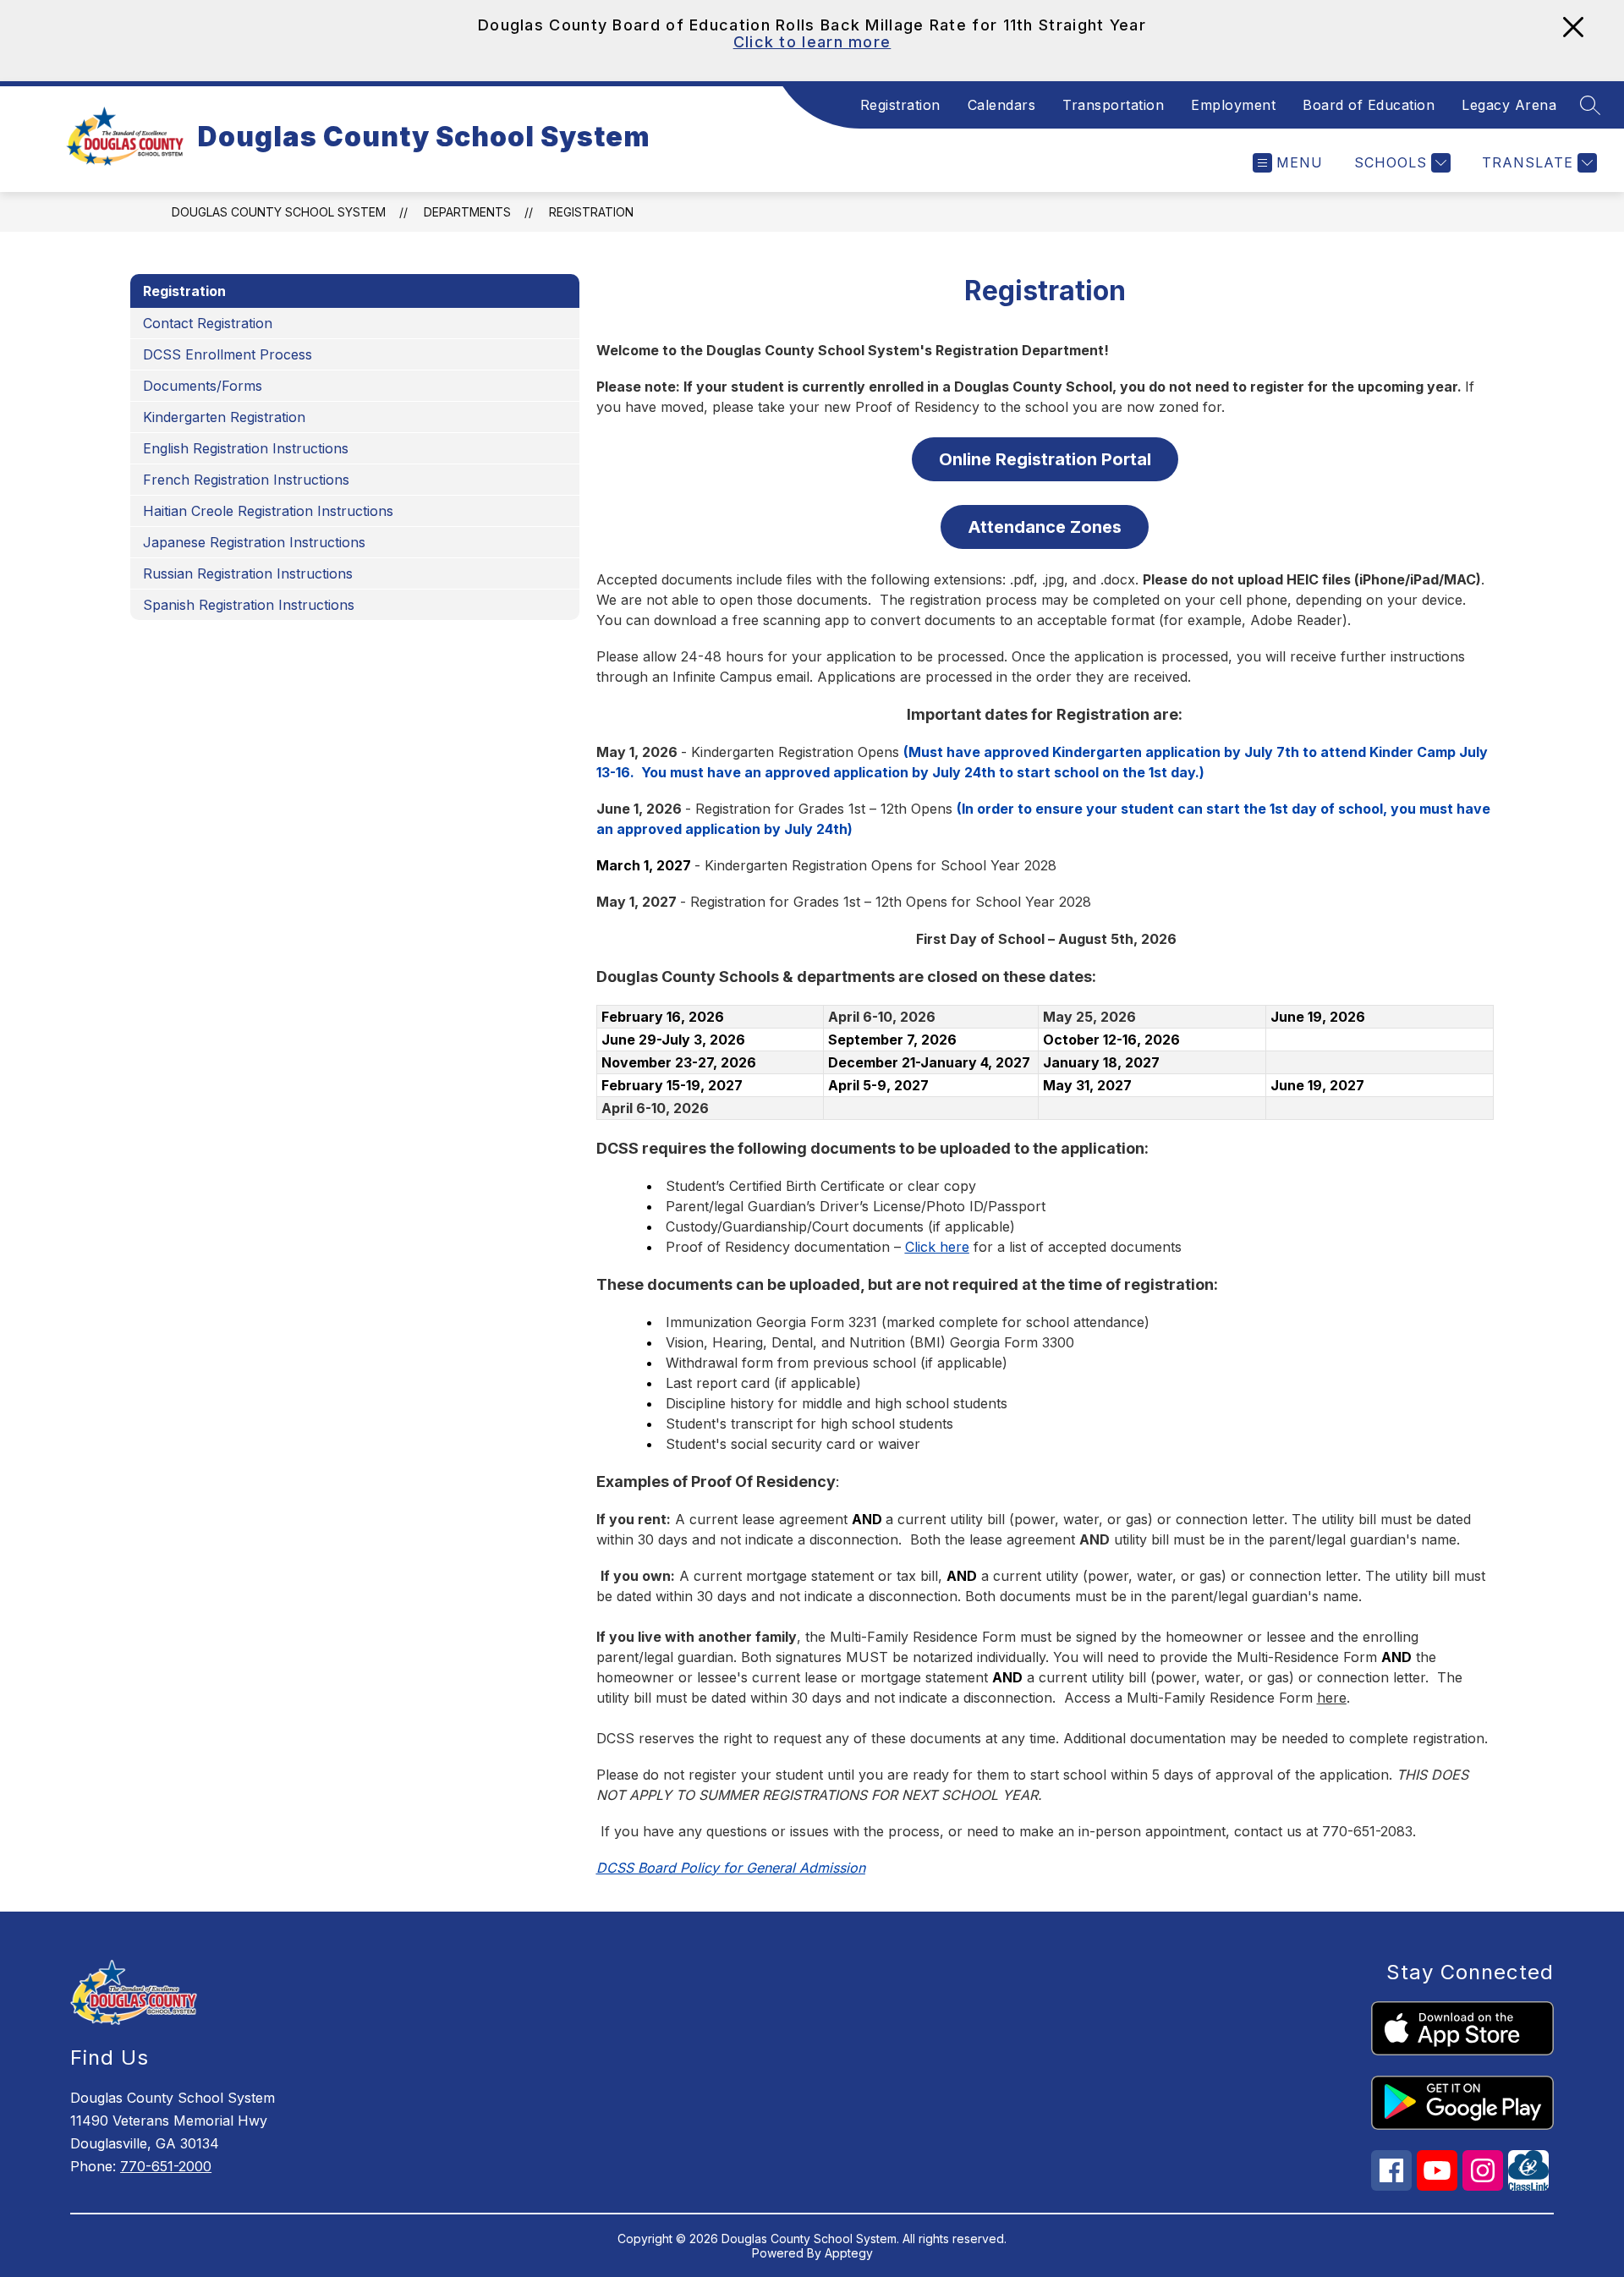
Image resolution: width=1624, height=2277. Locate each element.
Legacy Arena (1509, 105)
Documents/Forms (203, 386)
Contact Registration (208, 323)
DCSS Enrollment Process (228, 354)
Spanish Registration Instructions (249, 605)
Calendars (1002, 105)
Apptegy (849, 2253)
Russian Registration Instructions (248, 573)
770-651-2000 (166, 2166)
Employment (1233, 105)
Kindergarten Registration (224, 417)
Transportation (1113, 105)
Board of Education (1369, 105)
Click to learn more (812, 42)
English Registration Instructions (246, 448)
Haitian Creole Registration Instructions (268, 511)
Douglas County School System (279, 212)
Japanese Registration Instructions (254, 542)
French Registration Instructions (246, 480)
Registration (900, 105)
